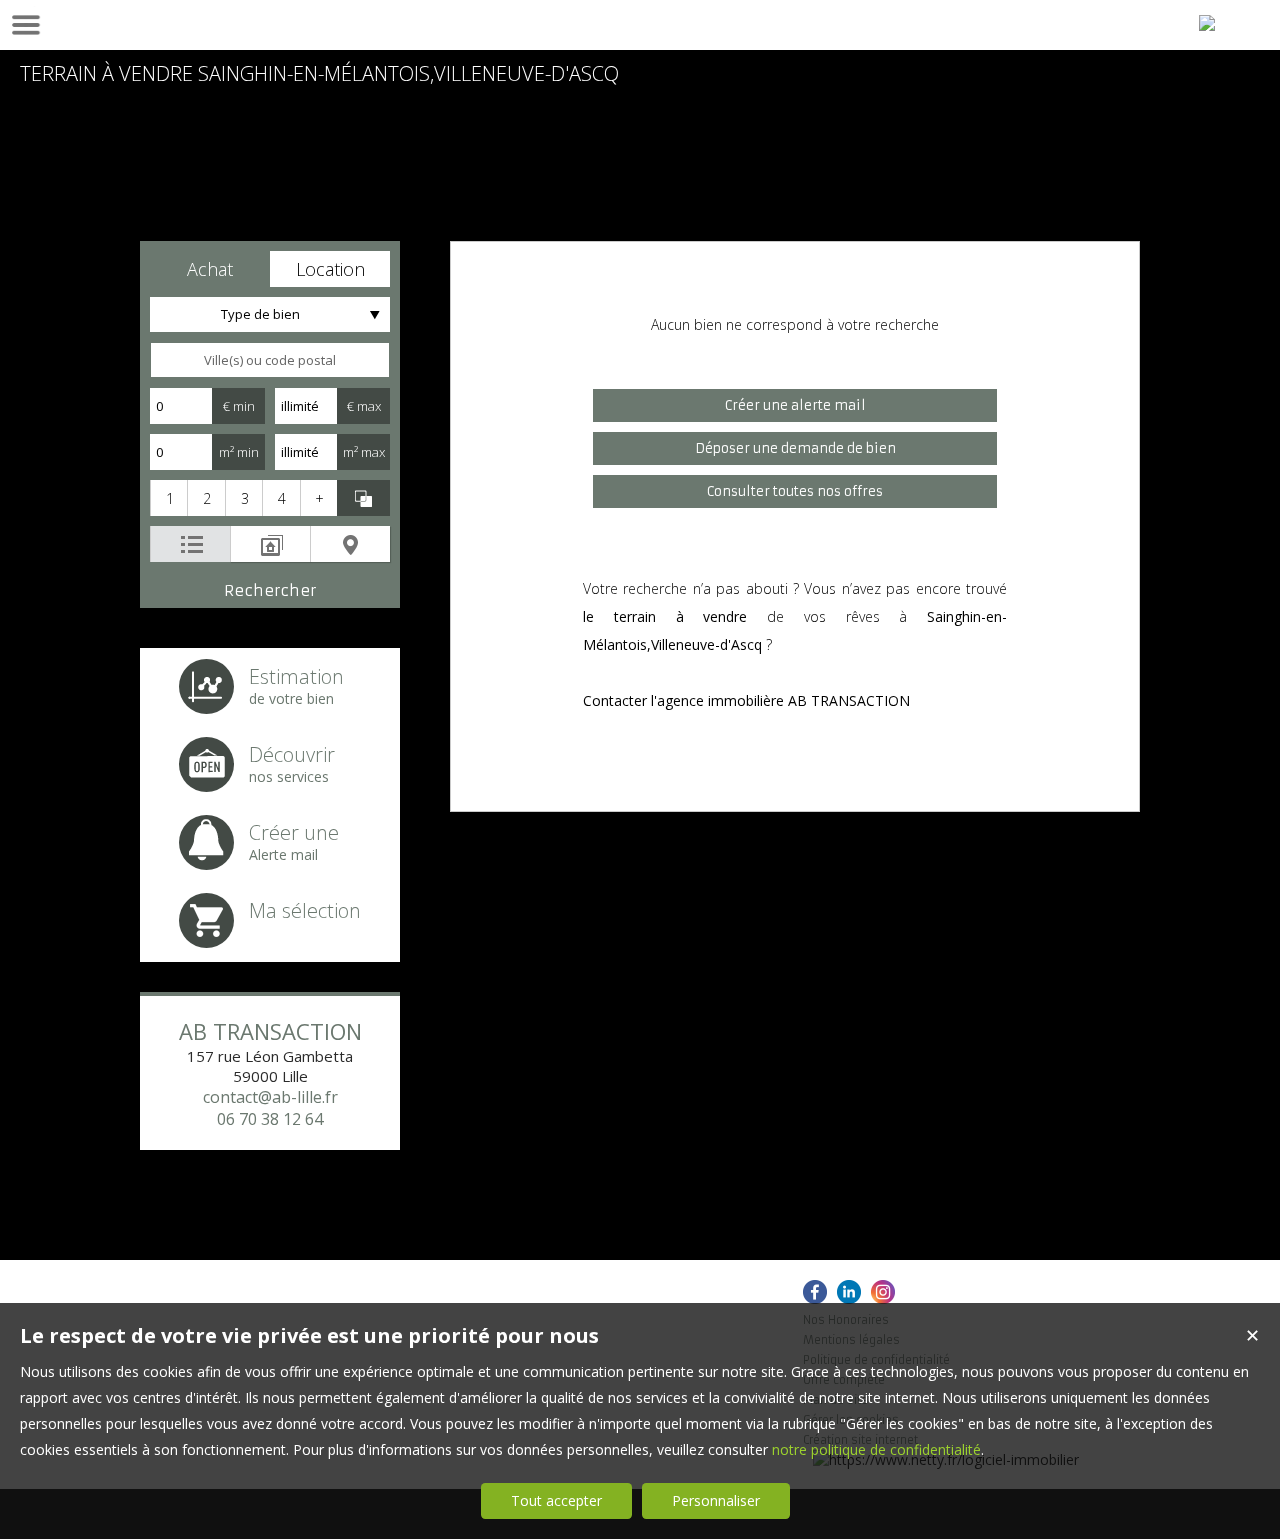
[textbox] (270, 360)
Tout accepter (556, 1500)
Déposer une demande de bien (795, 448)
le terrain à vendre (665, 616)
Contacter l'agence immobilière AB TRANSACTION (746, 700)
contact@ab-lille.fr (270, 1097)
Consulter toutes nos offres (795, 491)
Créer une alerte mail (795, 405)
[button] (210, 269)
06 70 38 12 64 (270, 1119)
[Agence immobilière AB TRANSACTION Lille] (1207, 23)
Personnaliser (716, 1500)
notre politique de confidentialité (876, 1449)
